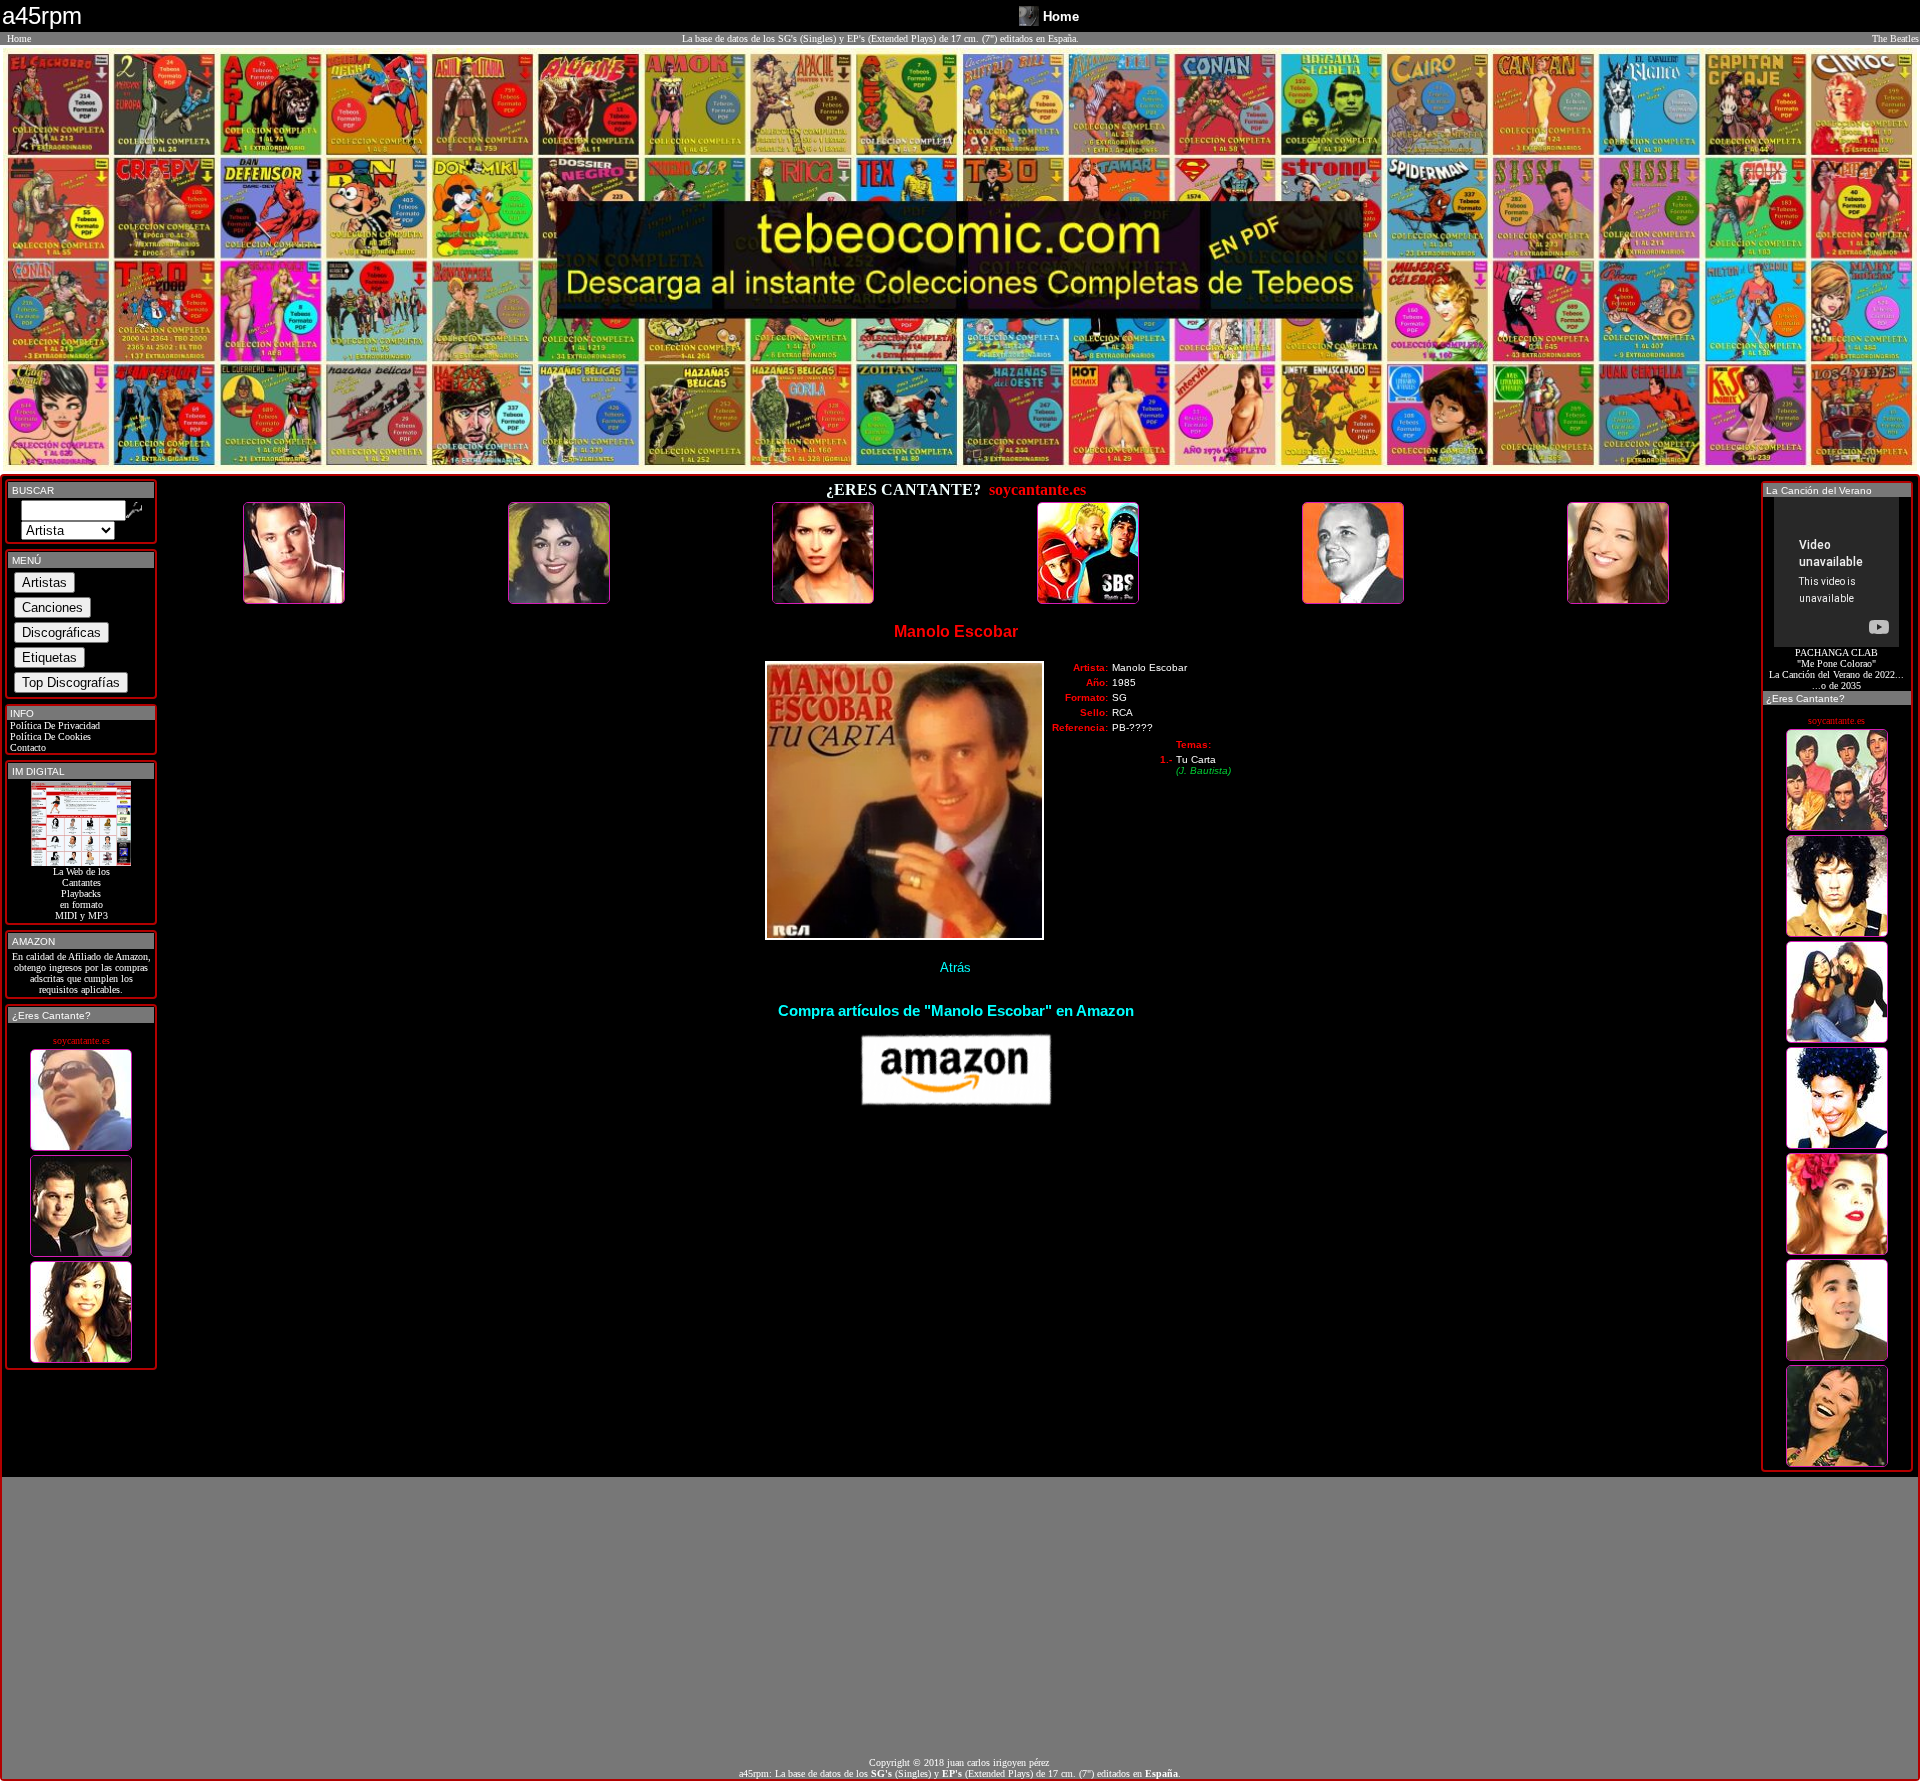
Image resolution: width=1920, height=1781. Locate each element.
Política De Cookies (49, 736)
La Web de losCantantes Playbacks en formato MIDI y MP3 (81, 893)
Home (19, 38)
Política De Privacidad (53, 725)
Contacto (26, 747)
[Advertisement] (960, 1617)
